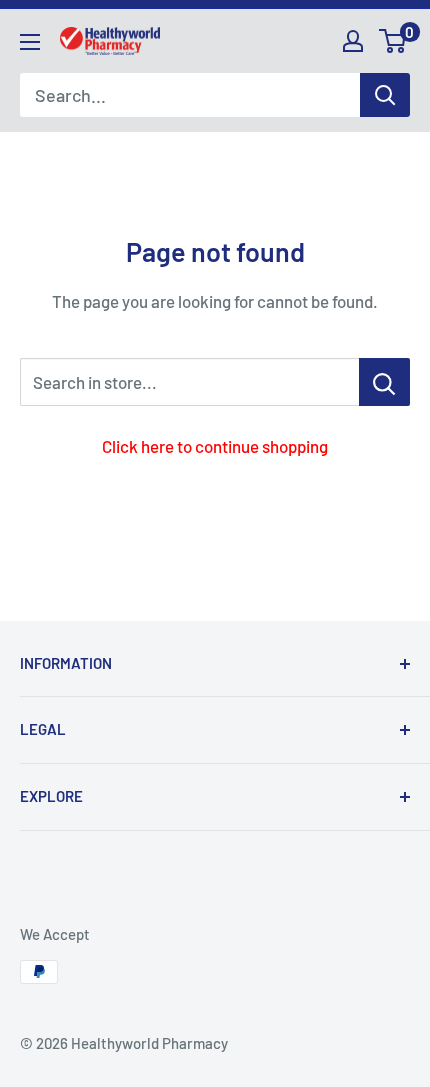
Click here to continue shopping (215, 446)
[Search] (385, 95)
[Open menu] (30, 42)
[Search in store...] (384, 382)
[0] (393, 41)
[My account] (353, 41)
